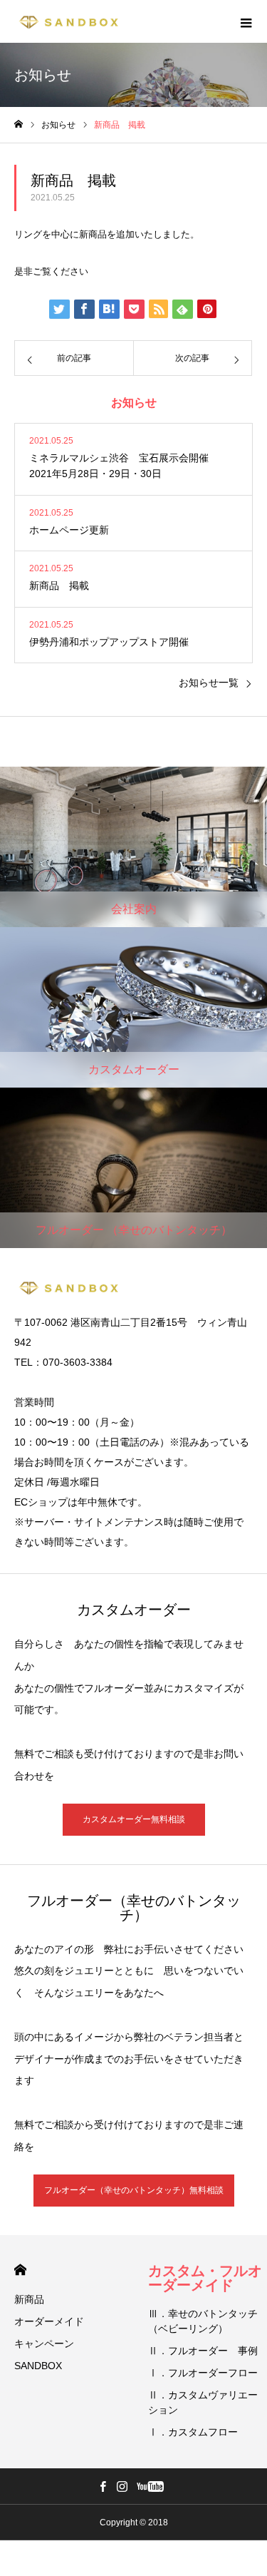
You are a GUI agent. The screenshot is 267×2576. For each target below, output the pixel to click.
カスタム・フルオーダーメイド (205, 2278)
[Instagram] (122, 2486)
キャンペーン (44, 2344)
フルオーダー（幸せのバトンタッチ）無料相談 (134, 2190)
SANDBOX (38, 2366)
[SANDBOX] (68, 21)
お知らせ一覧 (209, 683)
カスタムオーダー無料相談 (134, 1819)
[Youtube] (151, 2486)
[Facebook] (103, 2486)
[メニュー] (246, 21)
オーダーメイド (49, 2321)
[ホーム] (19, 124)
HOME (20, 2270)
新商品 (29, 2299)
